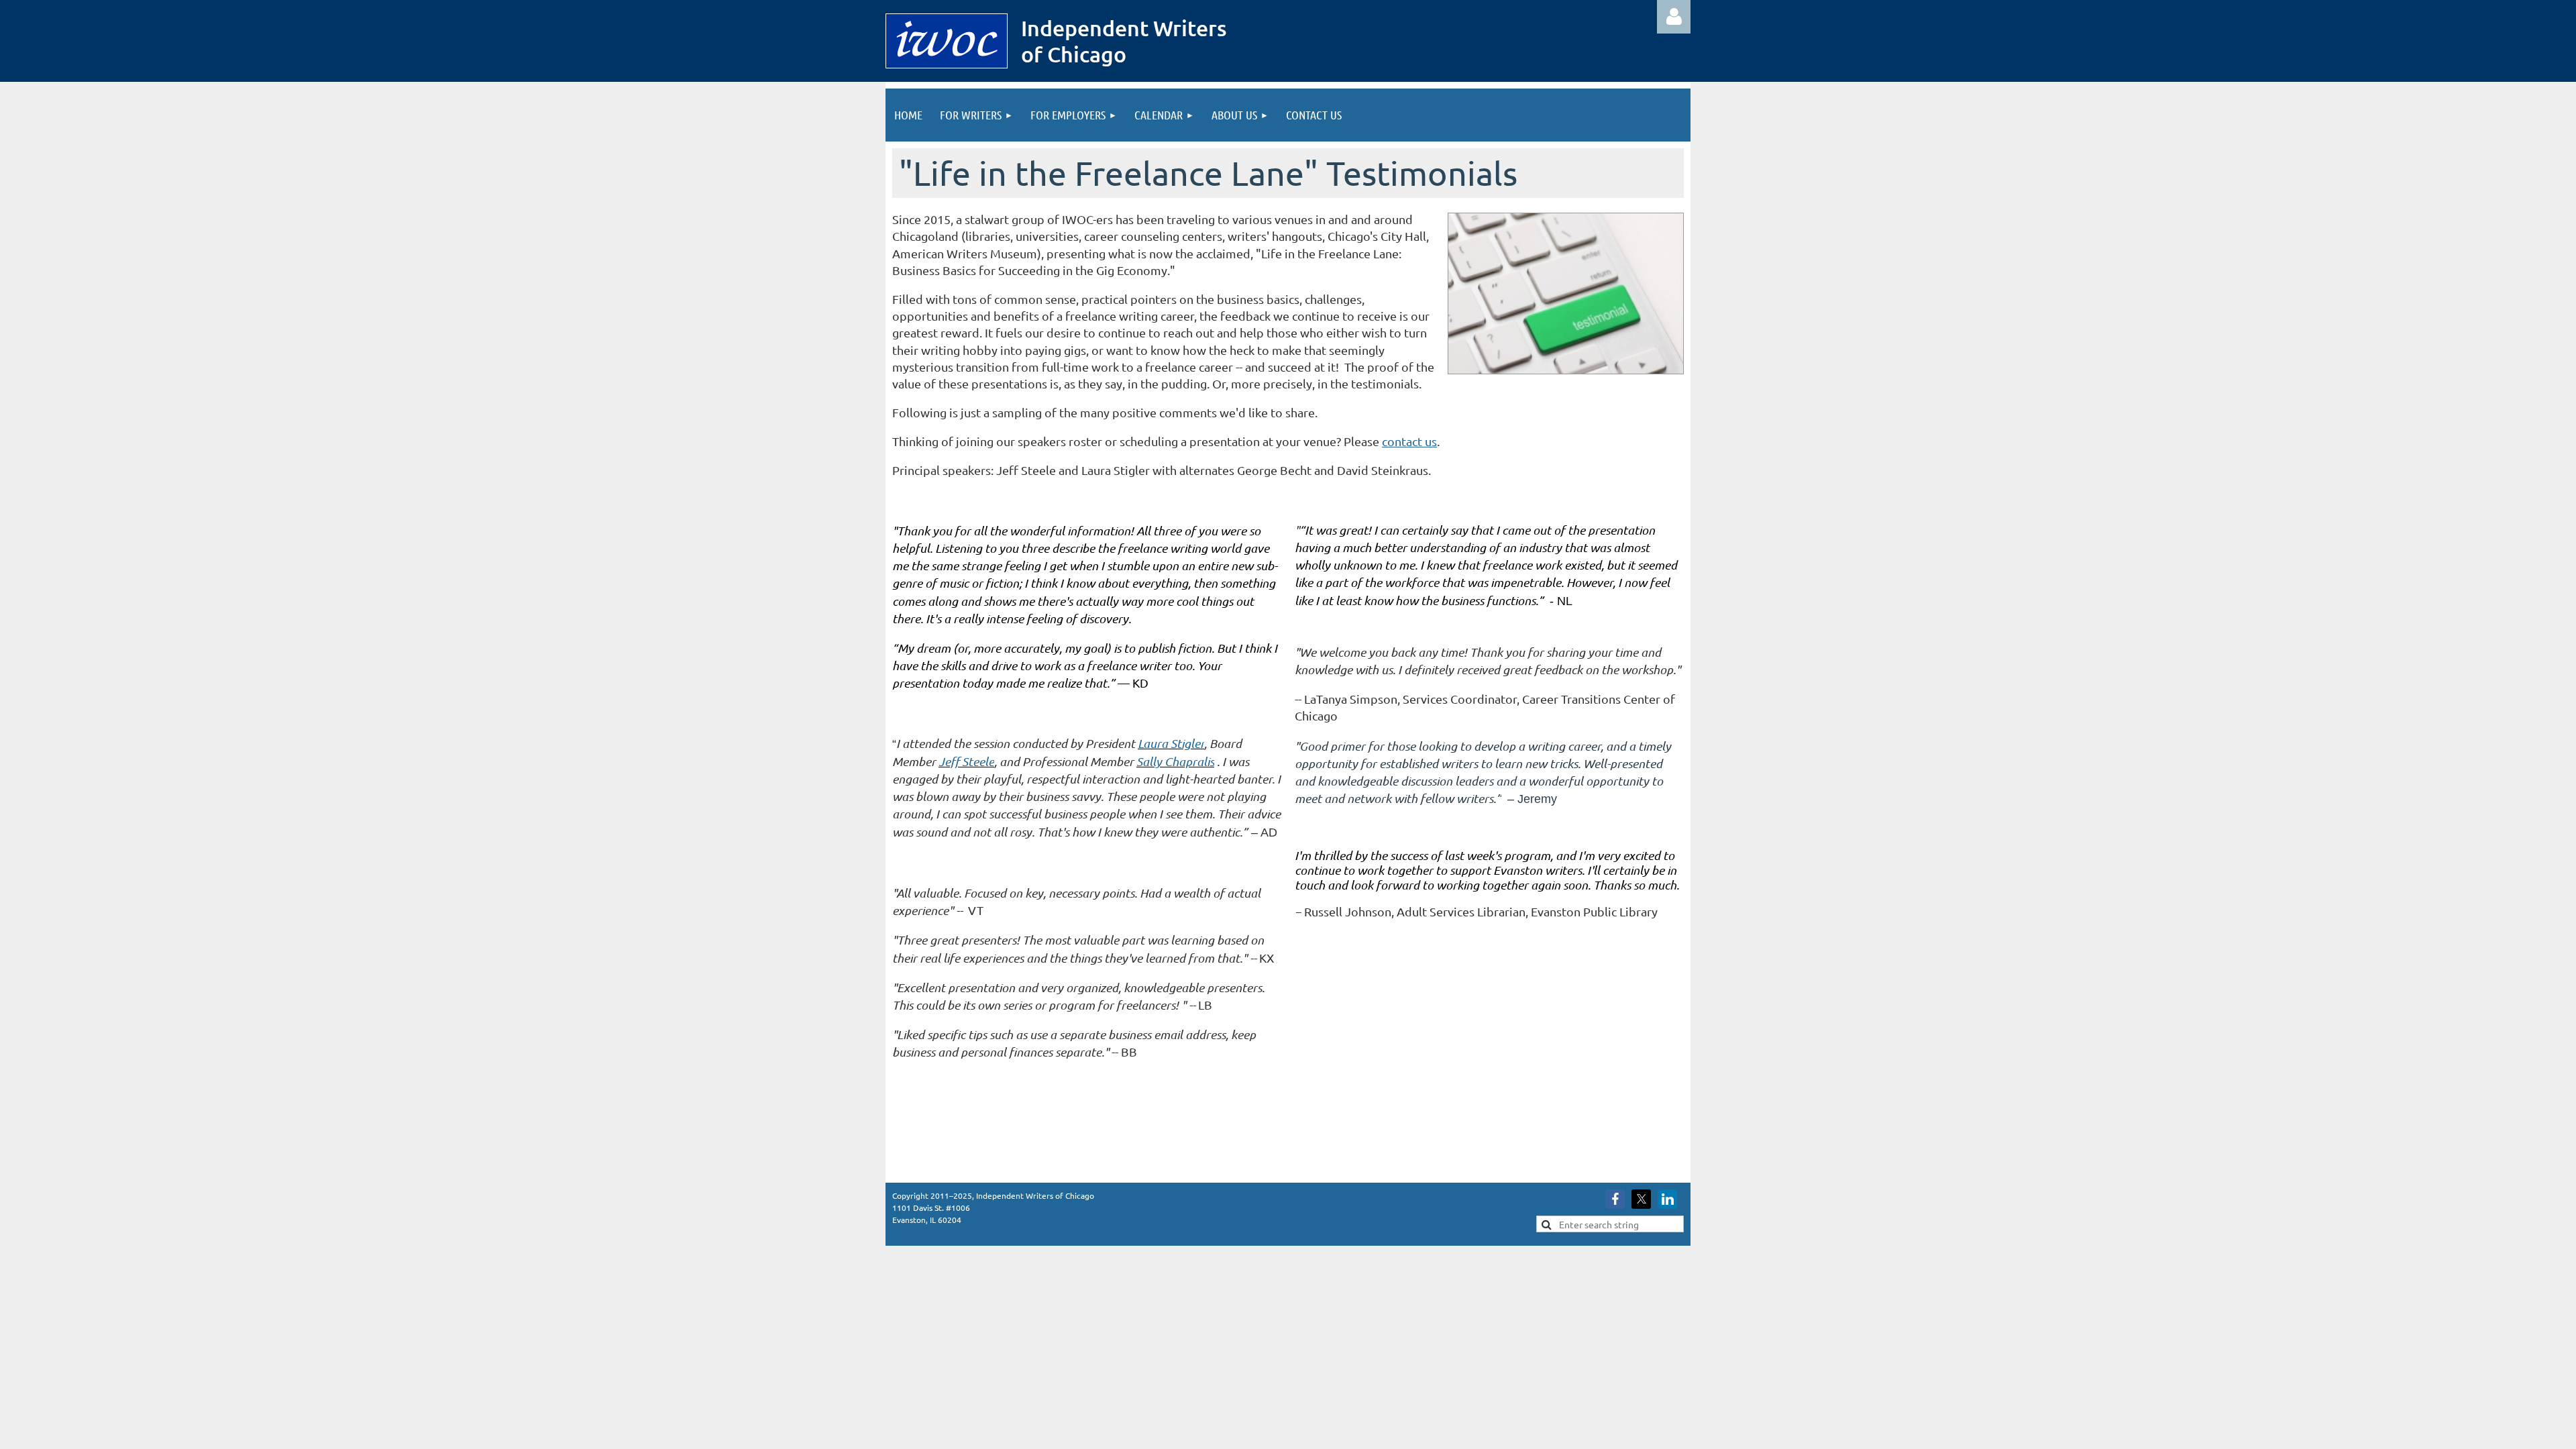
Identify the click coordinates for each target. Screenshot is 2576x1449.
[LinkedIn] (1667, 1199)
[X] (1641, 1199)
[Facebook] (1615, 1199)
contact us (1409, 441)
